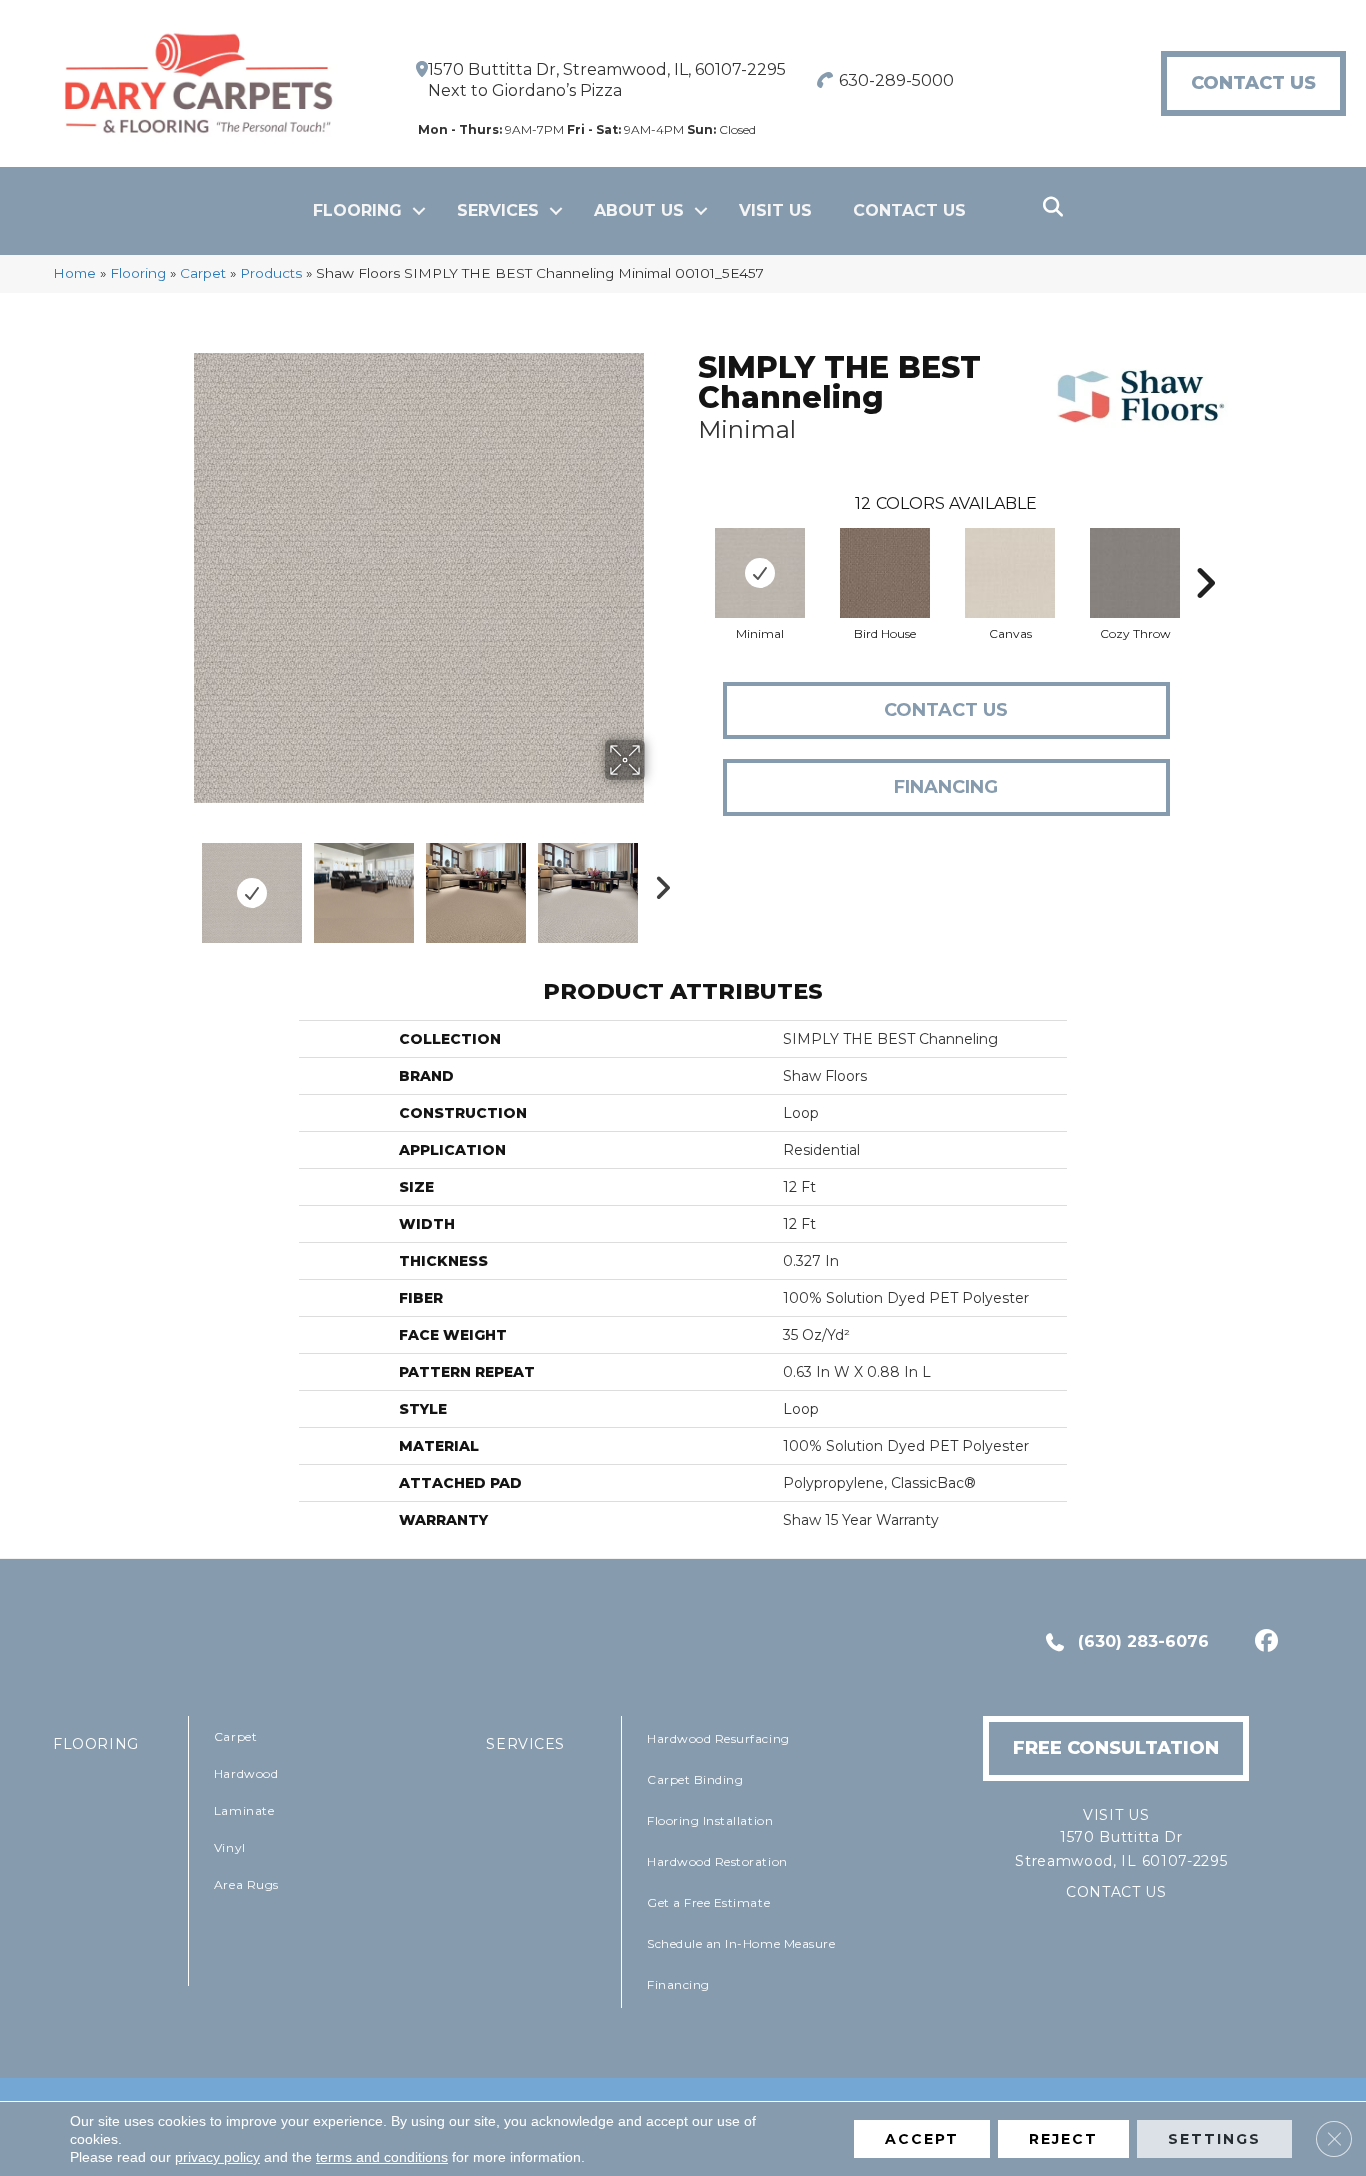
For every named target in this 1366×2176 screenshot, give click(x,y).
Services (498, 210)
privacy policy (217, 2157)
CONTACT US (1116, 1892)
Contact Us (909, 210)
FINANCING (946, 787)
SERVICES (525, 1744)
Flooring (357, 210)
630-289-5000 (896, 80)
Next (658, 883)
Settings (1214, 2139)
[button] (419, 211)
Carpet (203, 273)
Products (271, 273)
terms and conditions (382, 2157)
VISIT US (775, 210)
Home (74, 273)
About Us (639, 210)
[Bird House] (885, 573)
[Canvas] (1010, 573)
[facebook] (1263, 1643)
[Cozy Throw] (1135, 573)
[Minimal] (760, 573)
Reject (1063, 2139)
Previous (181, 883)
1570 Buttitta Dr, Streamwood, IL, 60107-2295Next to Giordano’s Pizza (607, 80)
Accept (922, 2139)
